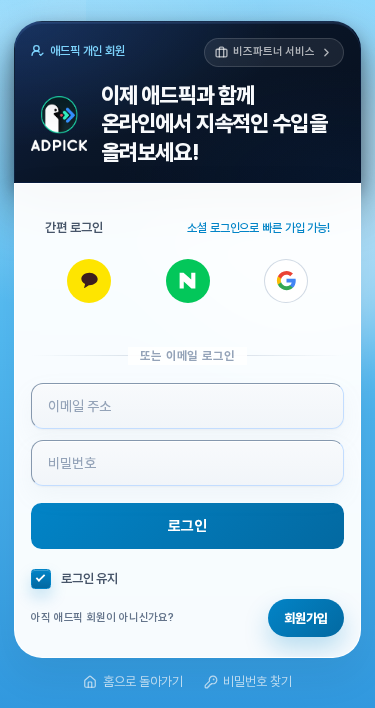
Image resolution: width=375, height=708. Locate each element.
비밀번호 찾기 (257, 681)
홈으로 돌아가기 (142, 681)
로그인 (187, 526)
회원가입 (306, 618)
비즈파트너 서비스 (274, 51)
